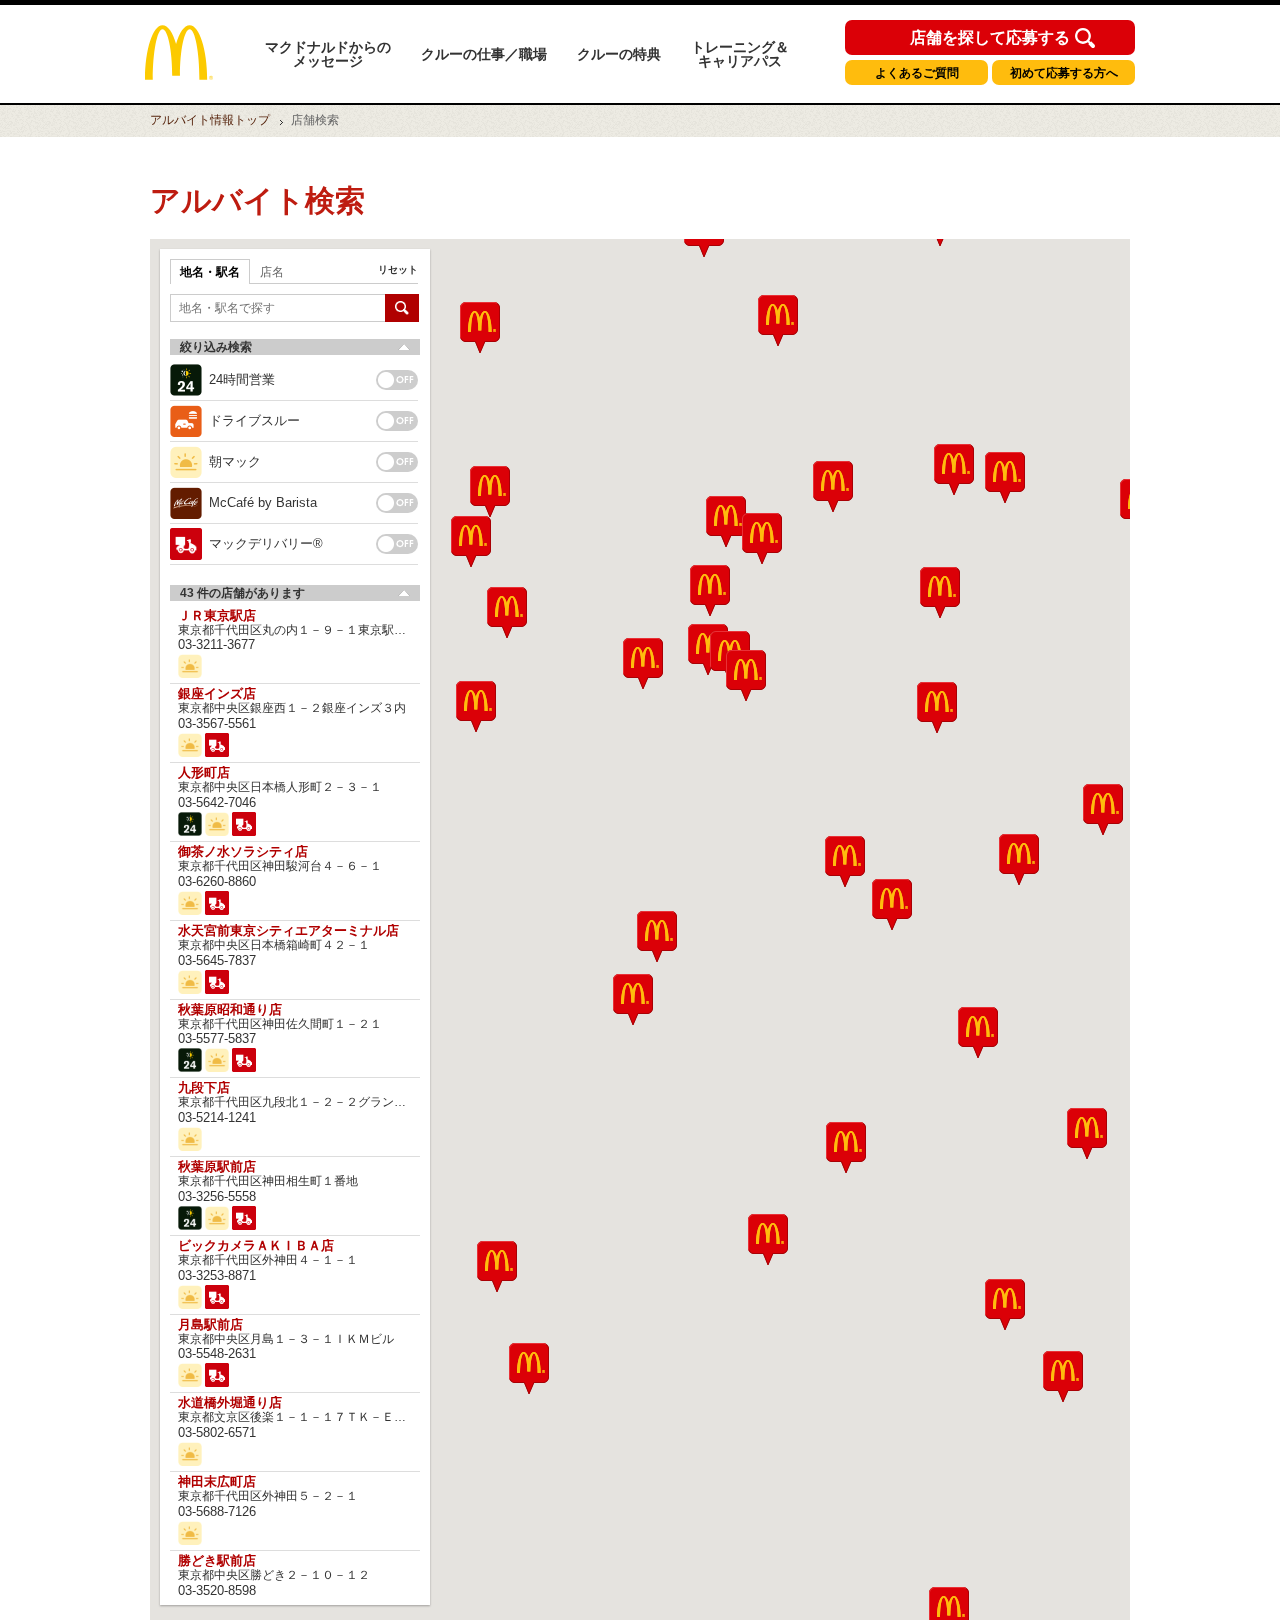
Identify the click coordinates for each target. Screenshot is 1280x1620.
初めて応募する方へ (1064, 73)
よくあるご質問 (917, 73)
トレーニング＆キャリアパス (740, 54)
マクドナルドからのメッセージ (328, 54)
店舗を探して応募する (990, 38)
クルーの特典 (619, 54)
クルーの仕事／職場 (484, 54)
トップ (210, 120)
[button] (497, 1266)
